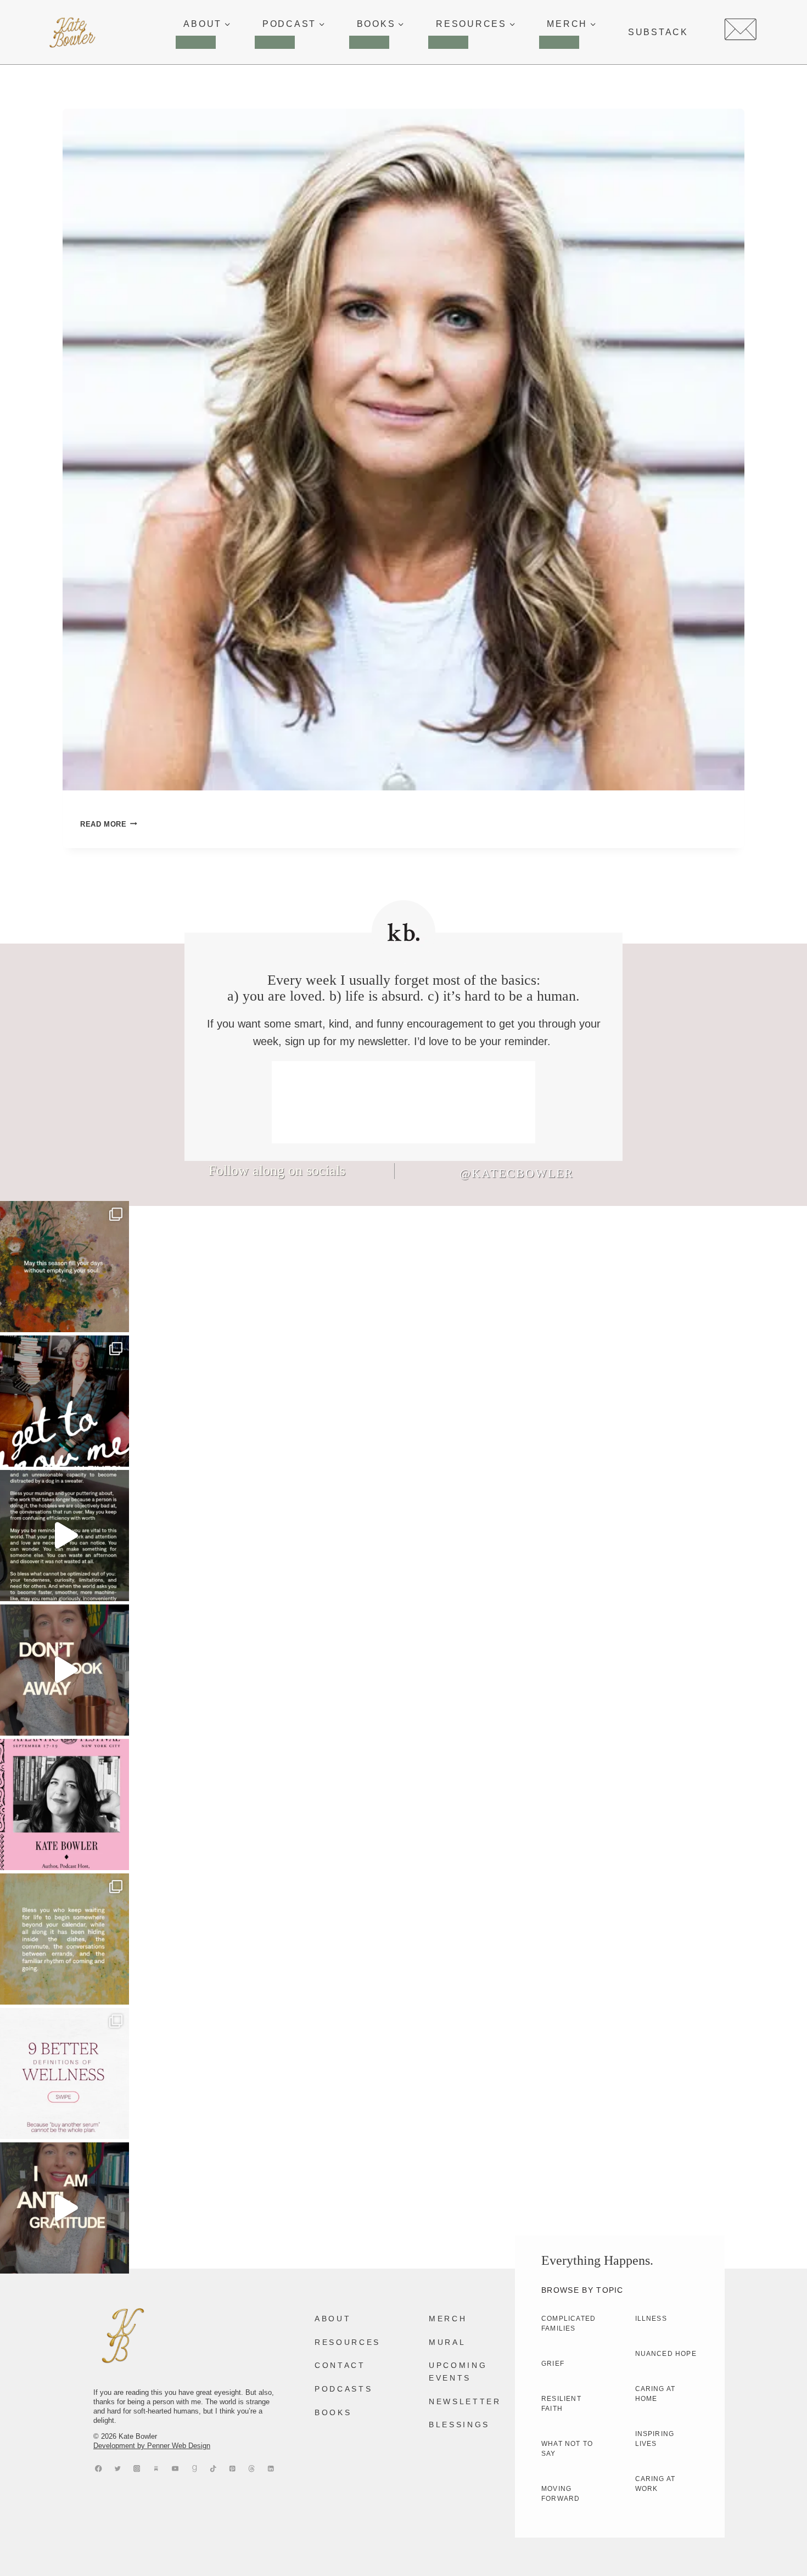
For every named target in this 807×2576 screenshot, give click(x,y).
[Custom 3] (156, 2469)
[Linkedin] (271, 2469)
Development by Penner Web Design (152, 2446)
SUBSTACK (658, 32)
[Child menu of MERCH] (559, 42)
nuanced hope (666, 2354)
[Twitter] (118, 2469)
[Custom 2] (252, 2469)
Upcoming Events (458, 2371)
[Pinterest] (232, 2469)
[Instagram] (137, 2469)
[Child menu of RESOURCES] (448, 42)
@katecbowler (517, 1173)
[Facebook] (99, 2469)
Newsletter (465, 2401)
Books (333, 2412)
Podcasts (343, 2389)
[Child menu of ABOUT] (196, 42)
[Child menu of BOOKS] (369, 42)
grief (553, 2364)
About (333, 2319)
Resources (348, 2342)
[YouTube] (175, 2469)
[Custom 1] (194, 2469)
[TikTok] (213, 2469)
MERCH (448, 2319)
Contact (340, 2365)
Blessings (459, 2425)
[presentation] (403, 450)
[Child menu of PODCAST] (275, 42)
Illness (651, 2319)
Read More (109, 824)
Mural (447, 2342)
